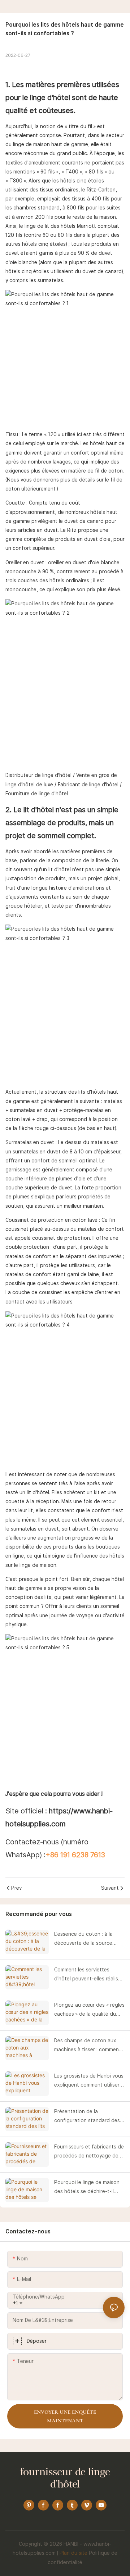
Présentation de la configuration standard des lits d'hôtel (87, 2117)
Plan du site (73, 2553)
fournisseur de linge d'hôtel (65, 2479)
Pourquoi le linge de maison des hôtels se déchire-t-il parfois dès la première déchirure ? (87, 2188)
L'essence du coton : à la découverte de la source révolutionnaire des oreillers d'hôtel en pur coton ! (87, 1939)
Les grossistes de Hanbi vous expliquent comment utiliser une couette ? (89, 2081)
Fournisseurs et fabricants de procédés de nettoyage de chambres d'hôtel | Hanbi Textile (89, 2152)
